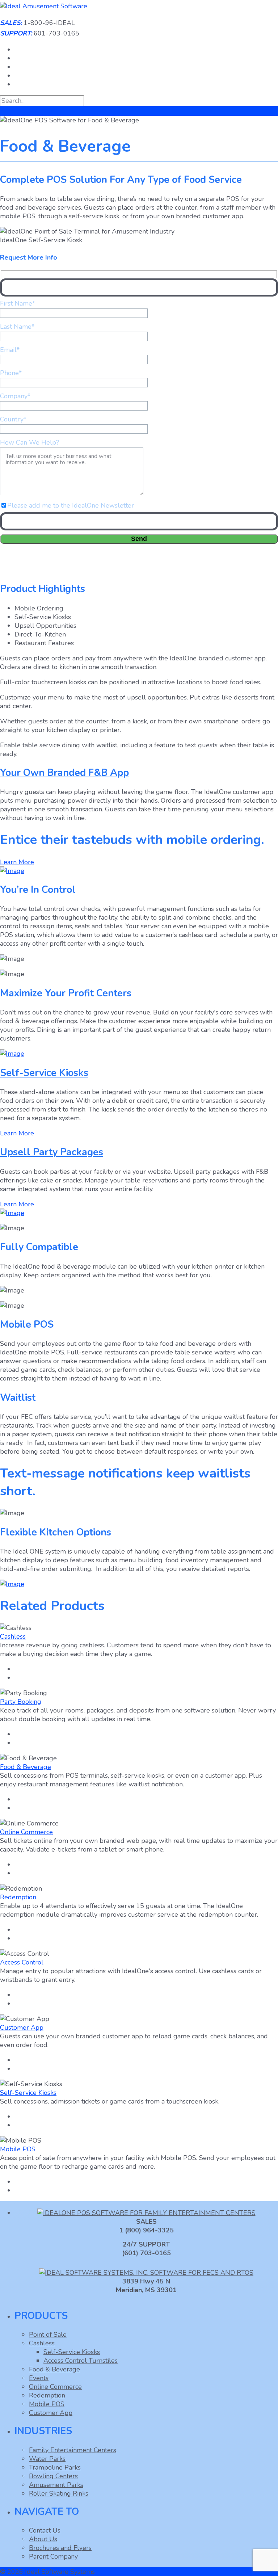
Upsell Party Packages (52, 1152)
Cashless (13, 1636)
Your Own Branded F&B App (64, 773)
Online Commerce (26, 1832)
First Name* (18, 303)
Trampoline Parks (55, 2467)
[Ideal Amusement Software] (44, 6)
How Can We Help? (30, 442)
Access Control (22, 1962)
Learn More (17, 862)
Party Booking (21, 1702)
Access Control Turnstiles (81, 2361)
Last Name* (17, 327)
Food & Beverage (26, 1767)
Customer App (22, 2027)
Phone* (11, 373)
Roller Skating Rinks (59, 2493)
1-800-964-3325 (117, 570)
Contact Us (45, 2530)
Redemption (18, 1897)
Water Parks (47, 2459)
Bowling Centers (53, 2476)
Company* (15, 396)
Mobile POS (18, 2149)
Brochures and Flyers (60, 2548)
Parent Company (53, 2556)
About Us (43, 2539)
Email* (10, 350)
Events (39, 2378)
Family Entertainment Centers (73, 2450)
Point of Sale (48, 2335)
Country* (13, 419)
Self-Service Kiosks (44, 1073)
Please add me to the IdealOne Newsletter (71, 505)
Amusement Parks (56, 2485)
